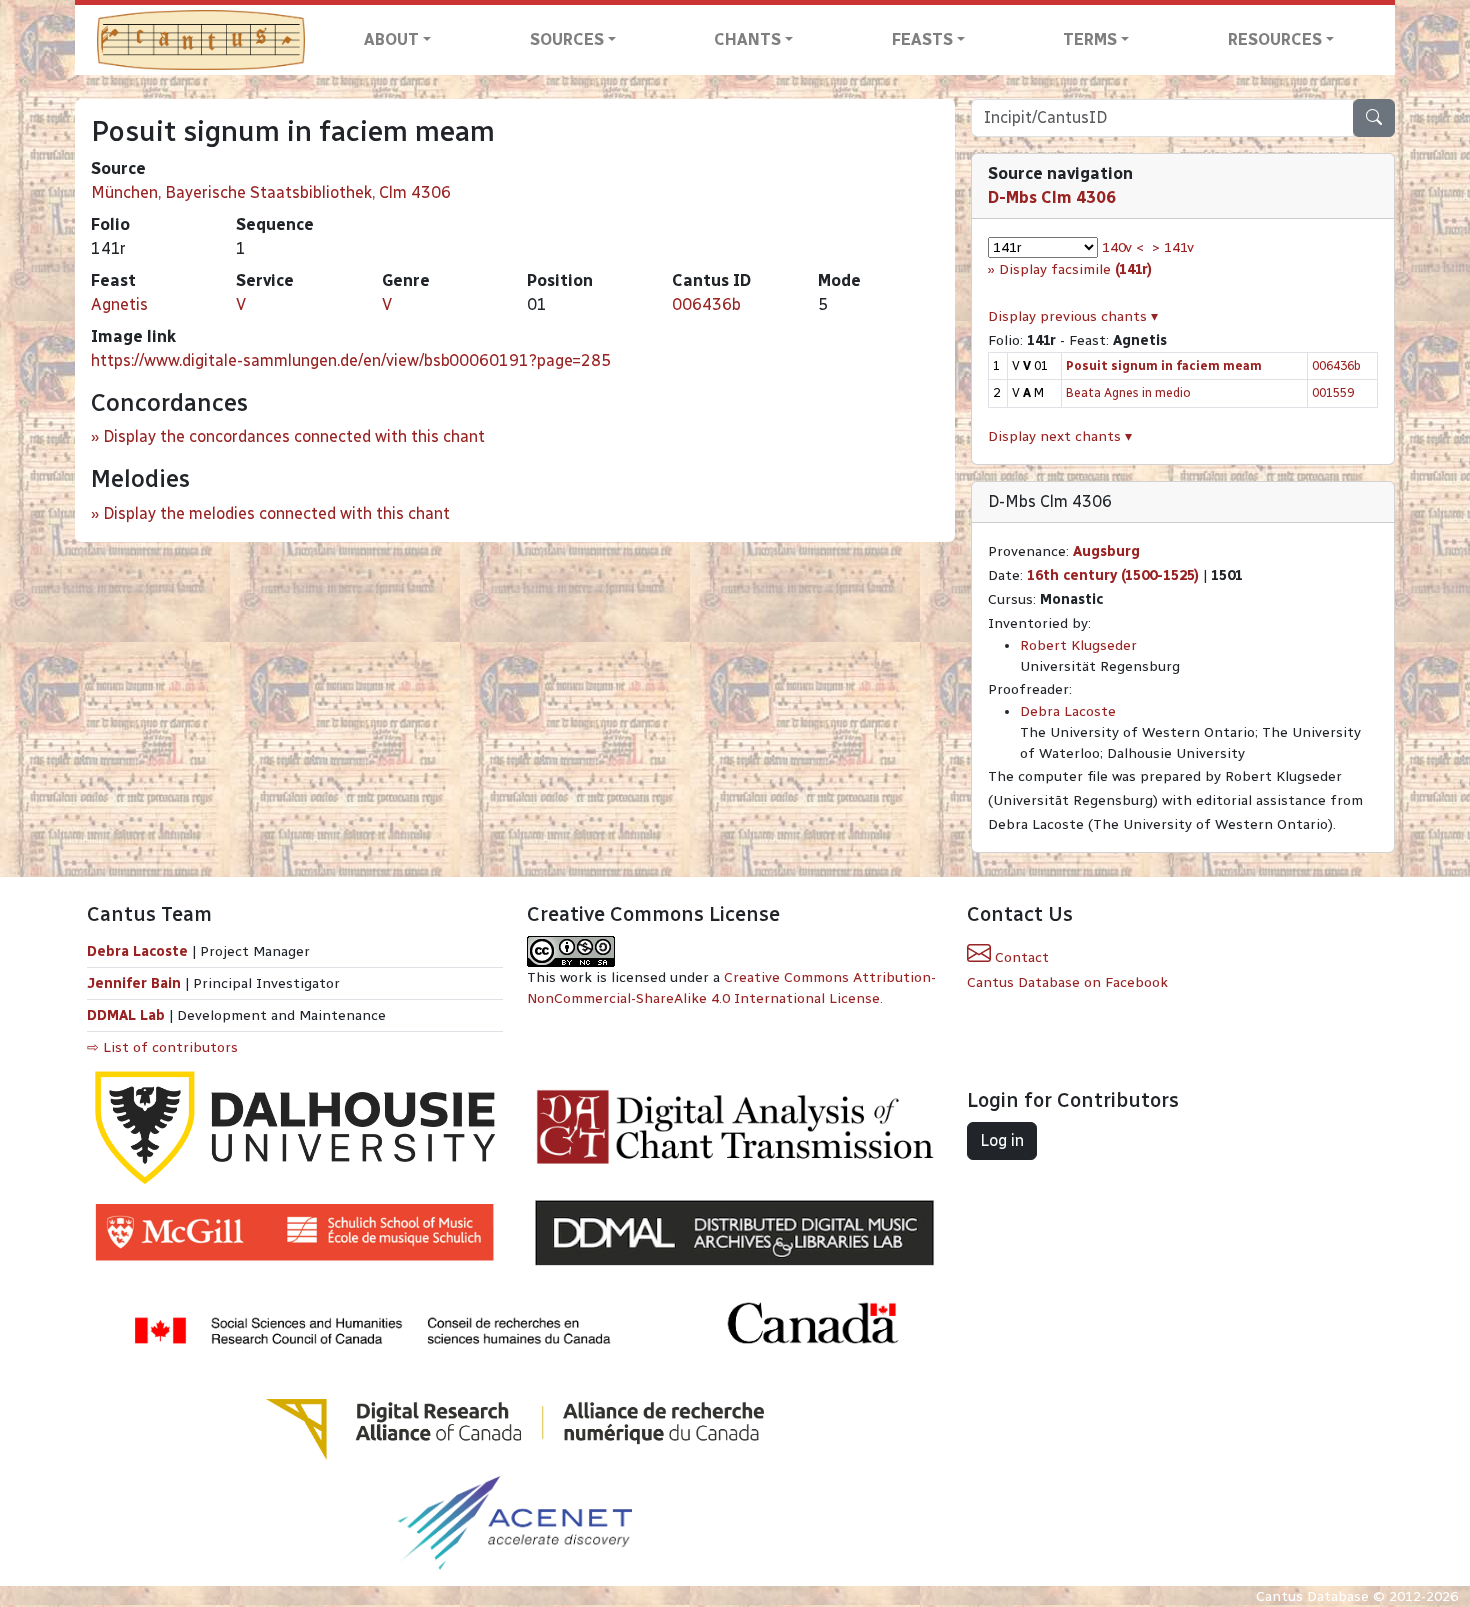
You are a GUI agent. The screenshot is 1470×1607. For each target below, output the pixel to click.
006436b (706, 304)
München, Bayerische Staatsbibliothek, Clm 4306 (271, 192)
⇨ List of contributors (162, 1047)
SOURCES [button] (567, 39)
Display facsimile (1075, 269)
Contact (1020, 957)
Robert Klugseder (1078, 645)
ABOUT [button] (391, 39)
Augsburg (1106, 551)
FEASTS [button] (922, 39)
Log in (1002, 1140)
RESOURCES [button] (1275, 39)
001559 (1333, 392)
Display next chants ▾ (1060, 436)
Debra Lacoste (1068, 711)
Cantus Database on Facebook (1067, 982)
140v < (1123, 247)
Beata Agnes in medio (1128, 392)
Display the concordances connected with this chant (294, 436)
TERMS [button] (1090, 39)
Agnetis (119, 304)
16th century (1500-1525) (1113, 575)
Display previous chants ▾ (1073, 316)
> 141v (1173, 247)
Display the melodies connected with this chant (276, 513)
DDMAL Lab (126, 1015)
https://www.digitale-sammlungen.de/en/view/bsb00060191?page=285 (351, 360)
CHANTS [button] (747, 39)
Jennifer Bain (136, 983)
